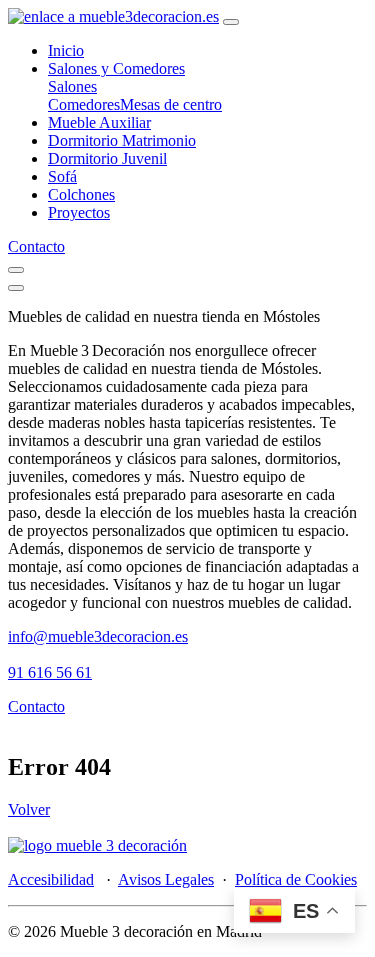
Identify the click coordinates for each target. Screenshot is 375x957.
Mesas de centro (171, 104)
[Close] (16, 288)
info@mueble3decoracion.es (98, 636)
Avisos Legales (166, 879)
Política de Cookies (296, 879)
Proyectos (79, 212)
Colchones (81, 194)
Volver (29, 809)
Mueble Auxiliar (99, 122)
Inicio (66, 50)
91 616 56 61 (50, 672)
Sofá (62, 176)
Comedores (84, 104)
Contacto (36, 246)
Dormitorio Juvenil (107, 158)
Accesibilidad (51, 879)
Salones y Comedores (116, 68)
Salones (72, 86)
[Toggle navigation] (231, 22)
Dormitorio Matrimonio (122, 140)
